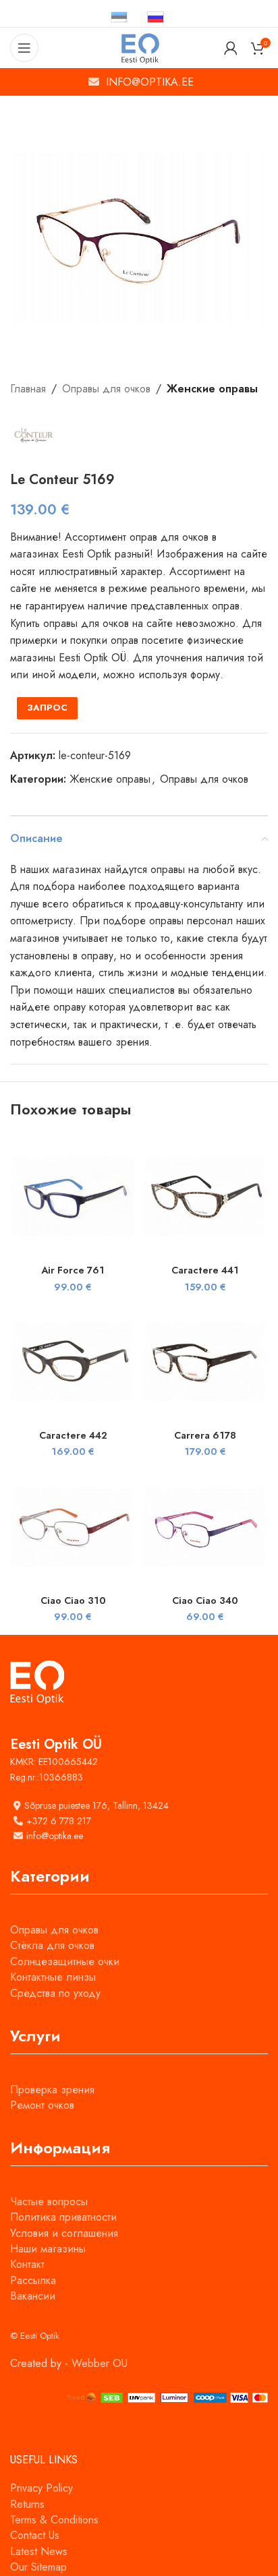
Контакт (27, 2264)
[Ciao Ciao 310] (73, 1526)
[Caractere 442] (73, 1361)
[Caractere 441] (205, 1196)
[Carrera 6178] (205, 1361)
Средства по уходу (55, 1993)
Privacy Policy (41, 2488)
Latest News (39, 2551)
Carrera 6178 (205, 1435)
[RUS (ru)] (156, 17)
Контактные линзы (53, 1977)
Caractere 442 (73, 1435)
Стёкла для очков (52, 1945)
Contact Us (35, 2535)
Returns (27, 2504)
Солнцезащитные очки (65, 1961)
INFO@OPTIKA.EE (150, 82)
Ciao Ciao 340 (205, 1600)
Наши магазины (48, 2249)
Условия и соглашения (64, 2233)
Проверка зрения (52, 2090)
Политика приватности (63, 2217)
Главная (28, 389)
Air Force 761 (73, 1270)
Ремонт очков (42, 2105)
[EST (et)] (119, 17)
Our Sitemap (38, 2567)
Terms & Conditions (54, 2520)
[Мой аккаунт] (231, 48)
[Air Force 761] (73, 1196)
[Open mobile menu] (24, 48)
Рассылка (33, 2280)
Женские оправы (212, 389)
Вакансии (33, 2296)
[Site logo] (139, 47)
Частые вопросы (49, 2201)
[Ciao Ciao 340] (205, 1526)
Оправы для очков (106, 389)
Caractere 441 (205, 1270)
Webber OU (100, 2363)
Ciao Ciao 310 (73, 1600)
